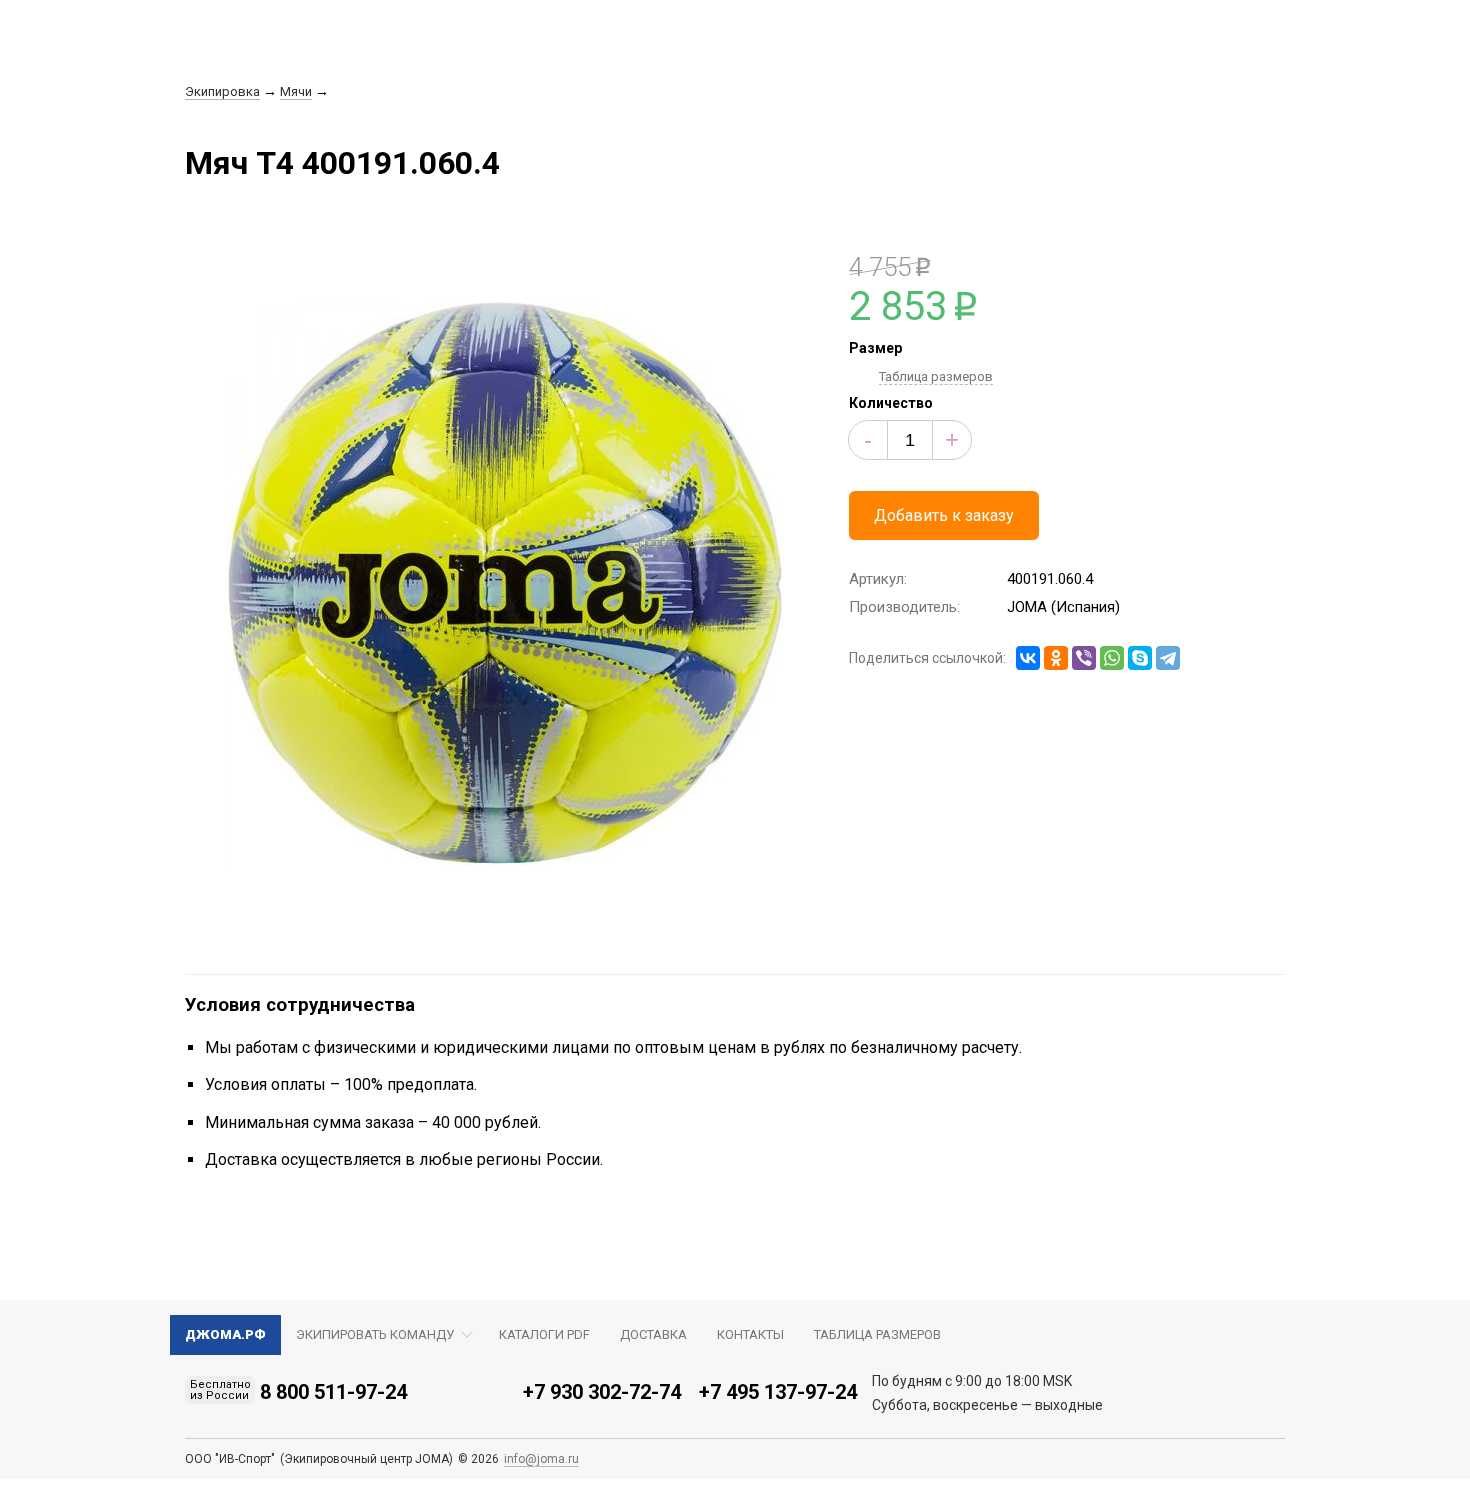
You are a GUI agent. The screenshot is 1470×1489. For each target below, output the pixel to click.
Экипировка (222, 91)
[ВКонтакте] (1028, 658)
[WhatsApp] (1112, 658)
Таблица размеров (936, 376)
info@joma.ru (541, 1459)
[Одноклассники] (1056, 658)
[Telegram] (1168, 658)
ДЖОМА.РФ (225, 1334)
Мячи (296, 91)
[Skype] (1140, 658)
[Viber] (1084, 658)
